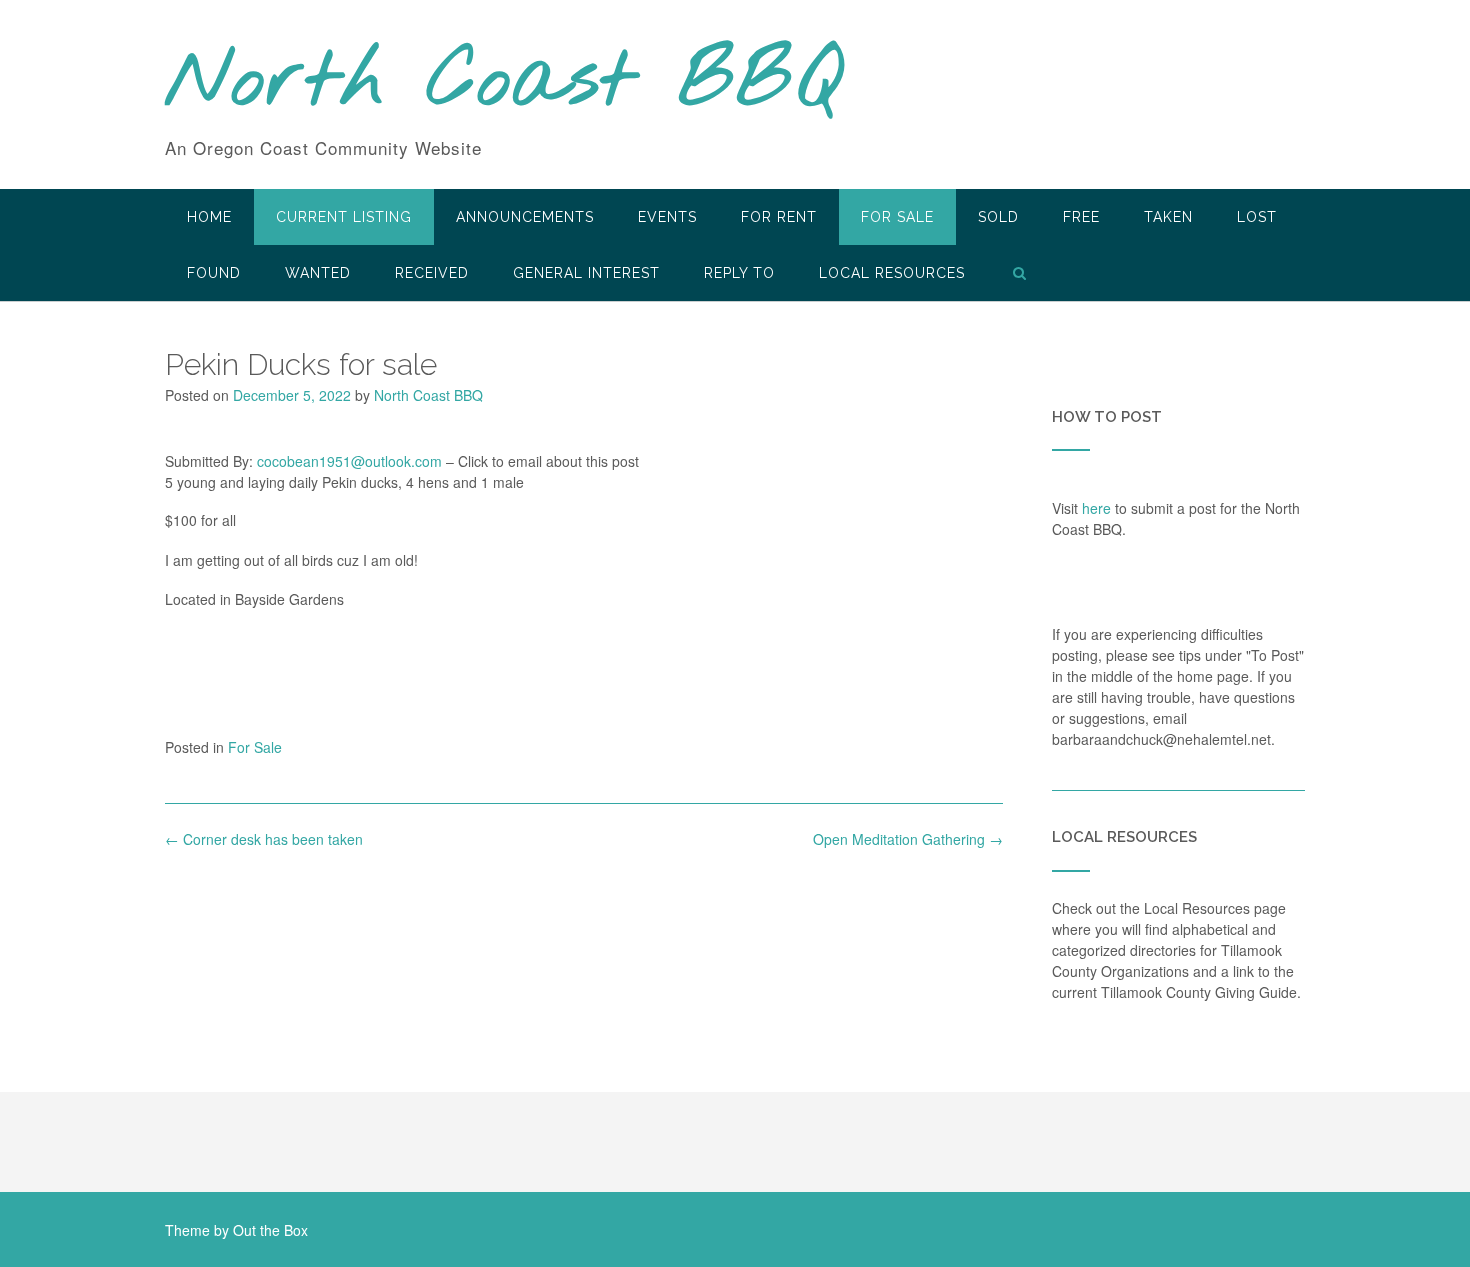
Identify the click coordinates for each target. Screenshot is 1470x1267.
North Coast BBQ (503, 83)
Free (1081, 217)
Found (214, 273)
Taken (1168, 217)
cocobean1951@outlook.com (349, 461)
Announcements (525, 217)
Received (432, 273)
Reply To (739, 273)
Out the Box (270, 1230)
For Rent (779, 217)
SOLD (998, 217)
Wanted (318, 273)
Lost (1257, 217)
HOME (209, 217)
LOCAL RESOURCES (892, 273)
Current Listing (344, 217)
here (1096, 508)
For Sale (897, 217)
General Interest (586, 273)
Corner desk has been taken (264, 839)
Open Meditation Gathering (908, 839)
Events (667, 217)
